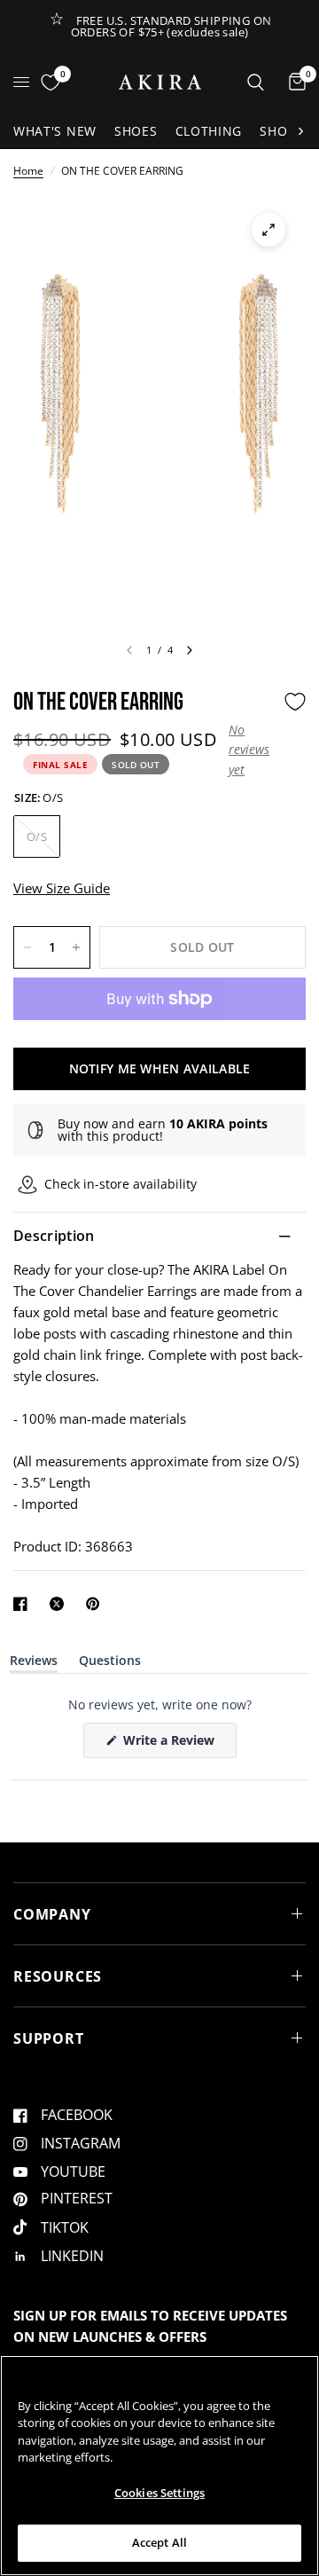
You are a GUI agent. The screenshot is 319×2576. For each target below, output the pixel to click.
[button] (252, 750)
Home (28, 171)
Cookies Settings (159, 2493)
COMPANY (52, 1914)
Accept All (159, 2542)
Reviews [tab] (34, 1664)
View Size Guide (62, 888)
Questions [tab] (110, 1664)
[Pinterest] (97, 1604)
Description (54, 1236)
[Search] (256, 82)
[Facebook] (24, 1604)
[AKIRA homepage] (160, 82)
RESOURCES (58, 1976)
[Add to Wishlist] (295, 702)
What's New (55, 131)
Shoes (136, 131)
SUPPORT (49, 2038)
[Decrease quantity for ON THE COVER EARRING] (27, 947)
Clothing (209, 131)
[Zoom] (268, 230)
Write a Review (172, 1744)
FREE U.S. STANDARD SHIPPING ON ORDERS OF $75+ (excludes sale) (171, 26)
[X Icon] (60, 1604)
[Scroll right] (300, 131)
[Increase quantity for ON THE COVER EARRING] (76, 947)
